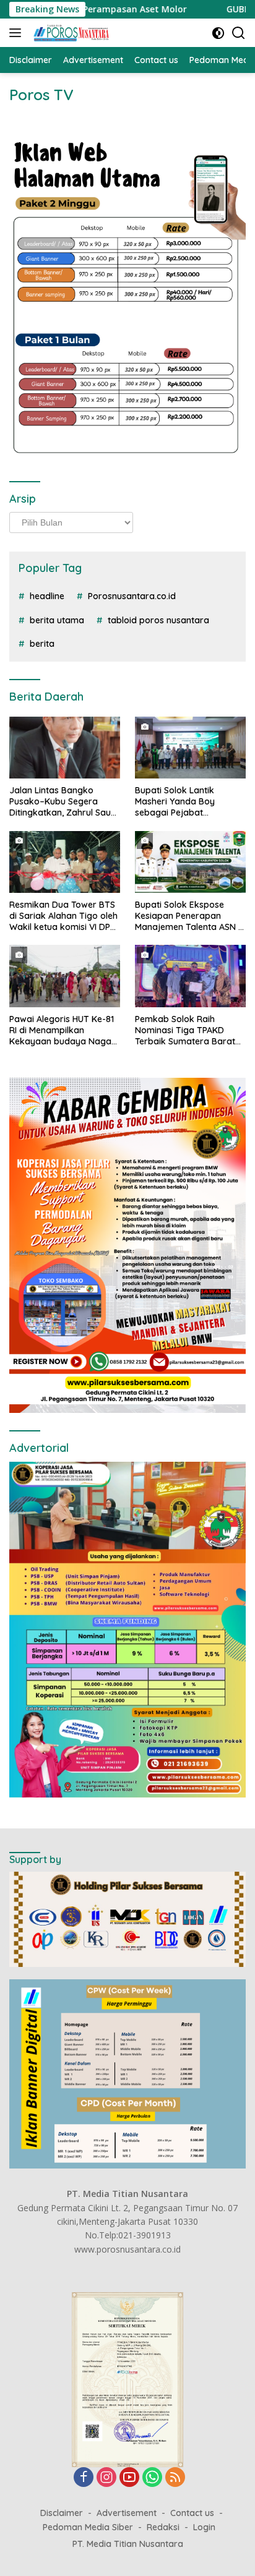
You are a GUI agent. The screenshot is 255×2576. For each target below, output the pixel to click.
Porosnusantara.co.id (132, 596)
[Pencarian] (239, 33)
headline (47, 596)
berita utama (57, 620)
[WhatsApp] (152, 2478)
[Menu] (18, 33)
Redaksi (163, 2527)
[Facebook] (84, 2478)
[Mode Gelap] (218, 33)
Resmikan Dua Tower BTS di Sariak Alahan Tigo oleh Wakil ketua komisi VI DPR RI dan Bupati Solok (63, 916)
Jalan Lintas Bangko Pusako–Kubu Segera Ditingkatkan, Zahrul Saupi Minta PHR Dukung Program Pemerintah (64, 802)
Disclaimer (62, 2513)
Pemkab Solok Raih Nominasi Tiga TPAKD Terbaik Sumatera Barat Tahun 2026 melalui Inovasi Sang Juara (185, 1030)
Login (204, 2527)
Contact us (192, 2513)
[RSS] (175, 2478)
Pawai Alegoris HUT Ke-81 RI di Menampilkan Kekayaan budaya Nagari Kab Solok (63, 1030)
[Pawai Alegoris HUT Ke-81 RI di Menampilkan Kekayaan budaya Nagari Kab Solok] (65, 976)
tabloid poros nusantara (158, 620)
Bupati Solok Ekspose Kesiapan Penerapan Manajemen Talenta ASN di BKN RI (190, 916)
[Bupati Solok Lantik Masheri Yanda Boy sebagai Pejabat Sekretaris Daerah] (190, 748)
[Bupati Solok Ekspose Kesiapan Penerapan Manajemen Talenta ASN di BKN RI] (190, 862)
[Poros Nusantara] (70, 33)
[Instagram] (106, 2478)
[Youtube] (129, 2478)
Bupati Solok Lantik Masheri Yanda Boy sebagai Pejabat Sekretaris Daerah (175, 802)
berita (42, 644)
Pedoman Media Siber (88, 2527)
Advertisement (127, 2513)
